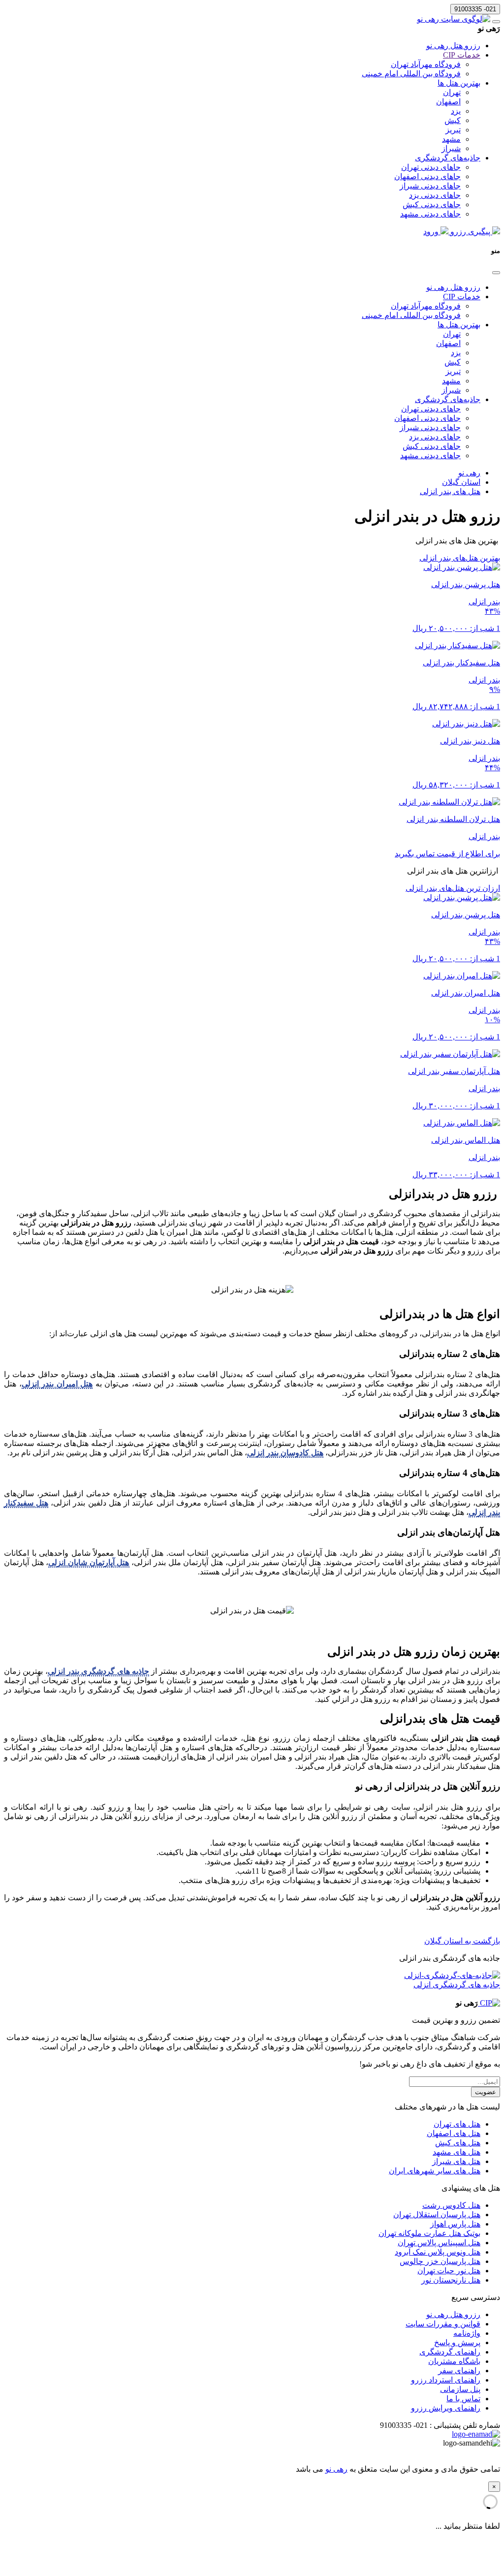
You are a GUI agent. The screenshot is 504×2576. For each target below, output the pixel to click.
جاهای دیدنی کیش (432, 204)
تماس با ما (463, 2399)
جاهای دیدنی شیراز (430, 186)
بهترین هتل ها (459, 83)
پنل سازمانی (460, 2389)
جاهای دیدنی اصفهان (427, 176)
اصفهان (448, 102)
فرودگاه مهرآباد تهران (426, 64)
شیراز (451, 148)
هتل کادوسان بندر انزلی (285, 1453)
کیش (453, 120)
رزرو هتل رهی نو (453, 46)
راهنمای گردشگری (450, 2352)
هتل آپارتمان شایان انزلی (89, 1562)
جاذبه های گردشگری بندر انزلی (98, 1671)
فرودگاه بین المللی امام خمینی (411, 74)
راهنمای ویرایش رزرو (446, 2408)
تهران (452, 92)
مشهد (451, 139)
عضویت (486, 2092)
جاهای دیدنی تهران (431, 167)
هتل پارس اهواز (455, 2224)
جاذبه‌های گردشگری (448, 158)
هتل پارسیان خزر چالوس (440, 2261)
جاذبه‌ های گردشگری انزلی (457, 1985)
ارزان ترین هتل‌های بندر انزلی (453, 888)
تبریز (453, 130)
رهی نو (336, 2469)
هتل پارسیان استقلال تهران (437, 2215)
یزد (456, 111)
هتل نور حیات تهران (449, 2271)
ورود (432, 232)
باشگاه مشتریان (454, 2361)
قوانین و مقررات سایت (443, 2324)
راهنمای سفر (459, 2371)
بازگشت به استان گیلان (462, 1941)
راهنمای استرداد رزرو (446, 2380)
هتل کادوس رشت (451, 2205)
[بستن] (496, 273)
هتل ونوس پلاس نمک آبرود (438, 2252)
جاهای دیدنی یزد (435, 195)
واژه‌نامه (467, 2333)
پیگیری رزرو (470, 232)
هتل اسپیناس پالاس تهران (439, 2243)
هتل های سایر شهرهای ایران (435, 2171)
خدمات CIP (462, 55)
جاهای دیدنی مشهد (430, 214)
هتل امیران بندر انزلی (57, 1384)
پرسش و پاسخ (457, 2342)
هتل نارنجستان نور (451, 2280)
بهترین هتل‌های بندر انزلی (460, 558)
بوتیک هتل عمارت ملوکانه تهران (429, 2233)
